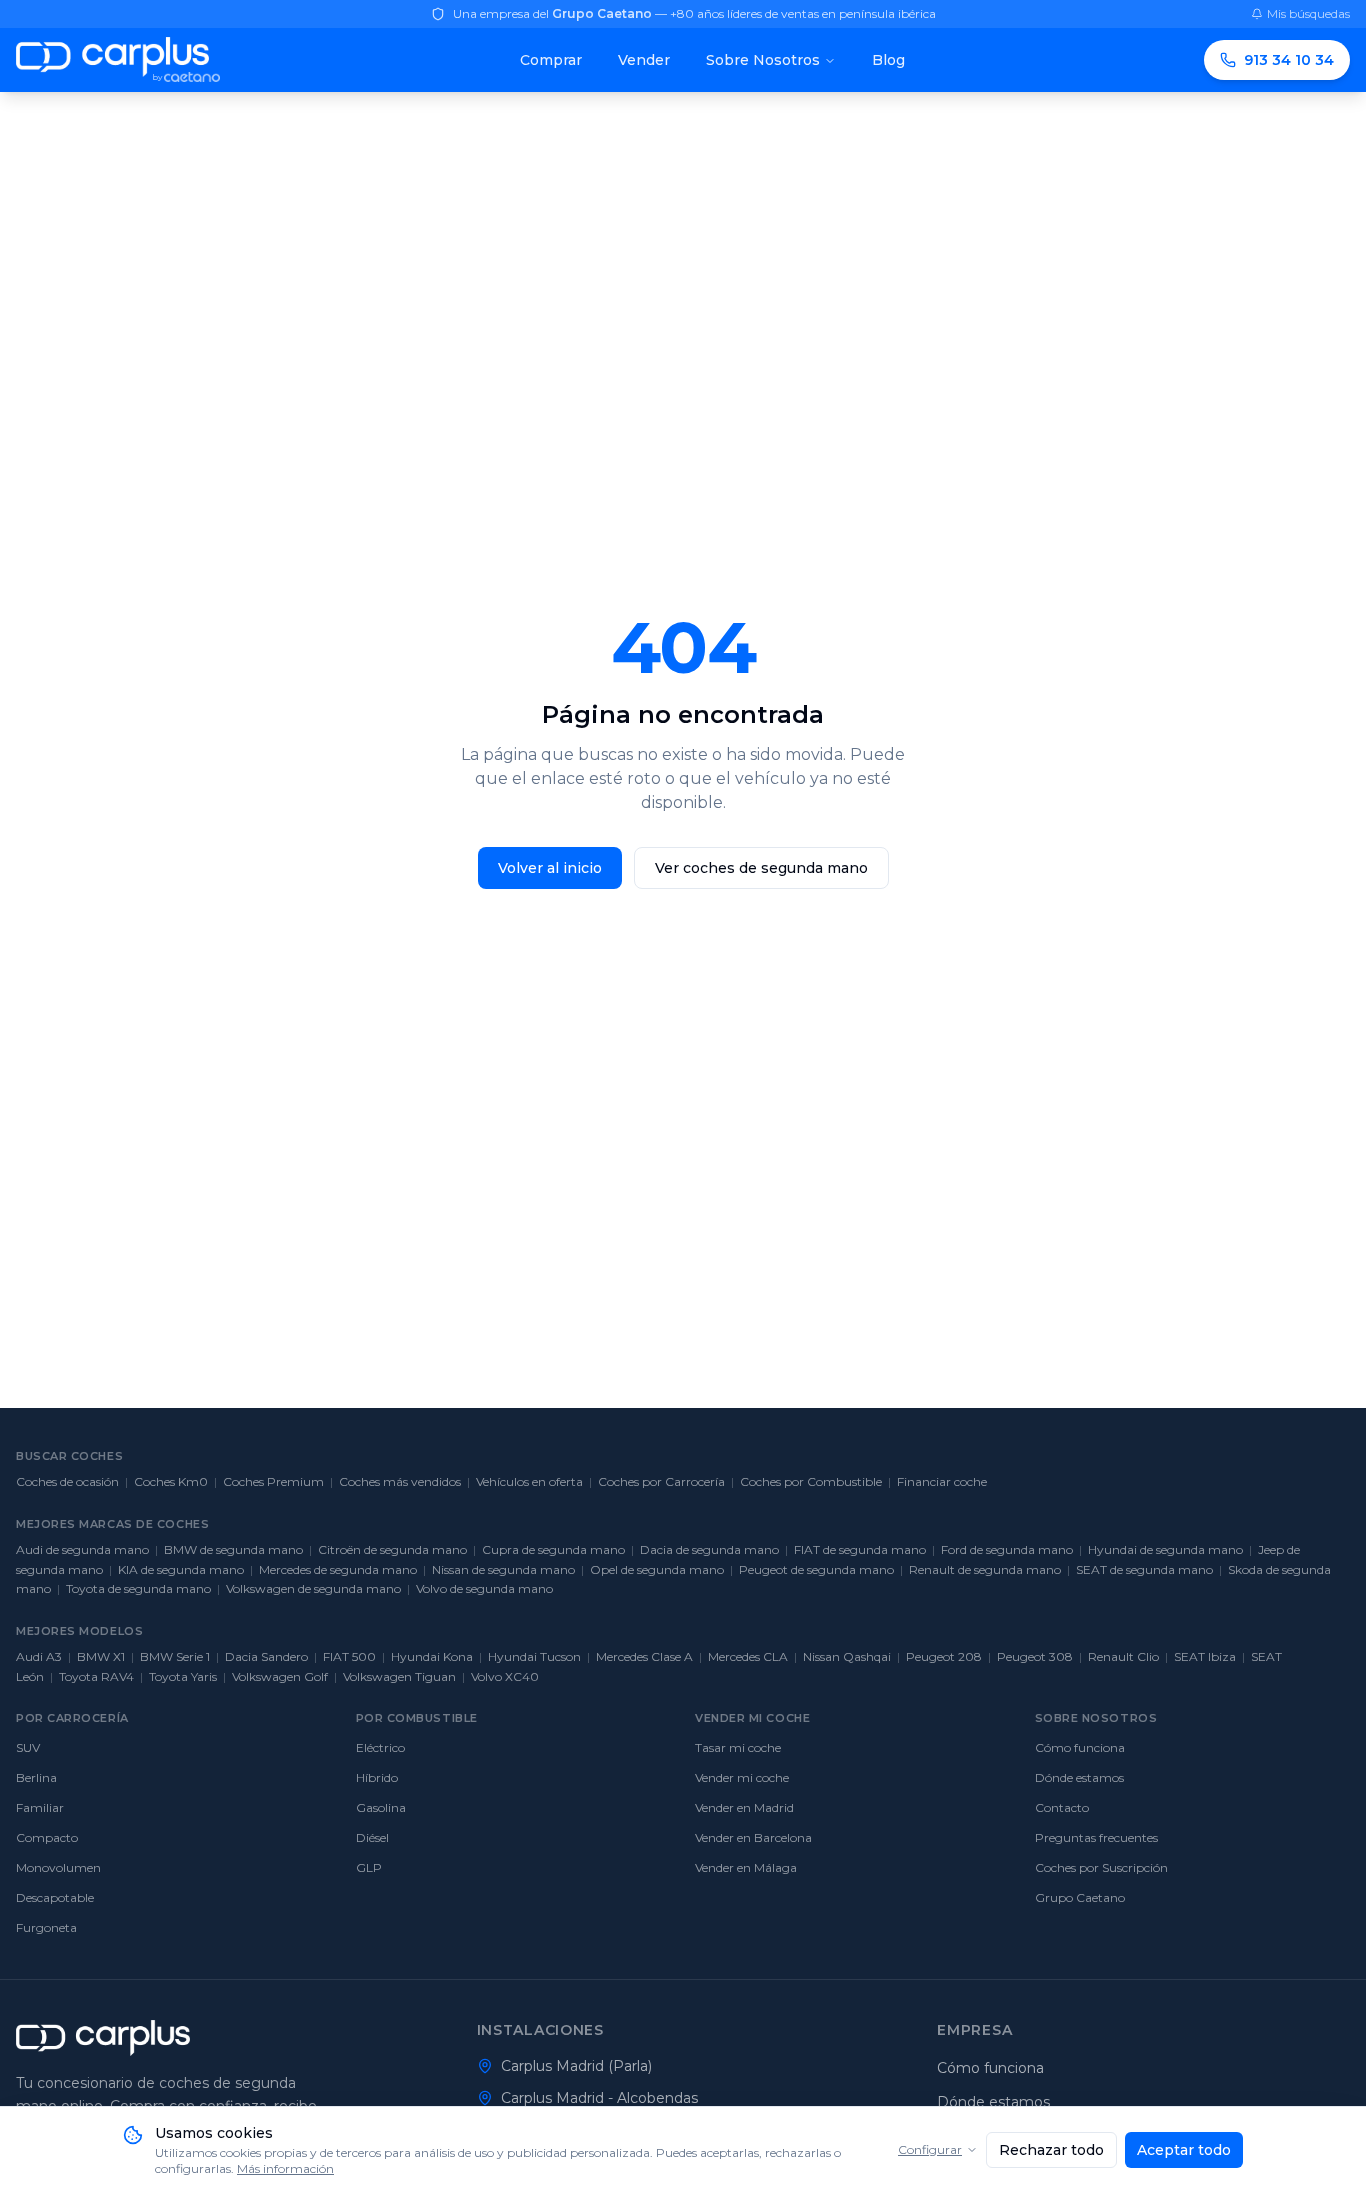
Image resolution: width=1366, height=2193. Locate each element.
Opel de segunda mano (657, 1569)
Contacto (1062, 1807)
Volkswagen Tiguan (399, 1676)
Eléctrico (380, 1747)
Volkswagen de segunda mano (313, 1588)
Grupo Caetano (1080, 1897)
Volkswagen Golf (280, 1676)
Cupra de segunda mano (553, 1549)
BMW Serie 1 (175, 1656)
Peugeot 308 (1035, 1656)
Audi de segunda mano (82, 1549)
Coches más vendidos (400, 1481)
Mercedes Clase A (644, 1656)
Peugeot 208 (944, 1656)
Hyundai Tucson (534, 1656)
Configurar (930, 2149)
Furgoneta (46, 1927)
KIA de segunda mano (181, 1569)
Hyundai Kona (432, 1656)
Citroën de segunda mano (392, 1549)
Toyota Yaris (183, 1676)
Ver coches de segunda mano (761, 868)
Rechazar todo (1051, 2150)
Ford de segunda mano (1007, 1549)
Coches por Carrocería (661, 1481)
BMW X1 (101, 1656)
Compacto (47, 1837)
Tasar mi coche (738, 1747)
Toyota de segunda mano (138, 1588)
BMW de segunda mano (233, 1549)
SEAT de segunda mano (1144, 1569)
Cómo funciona (1080, 1747)
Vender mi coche (742, 1777)
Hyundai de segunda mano (1165, 1549)
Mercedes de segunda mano (338, 1569)
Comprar (551, 60)
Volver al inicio (550, 868)
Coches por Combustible (811, 1481)
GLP (369, 1867)
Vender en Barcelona (753, 1837)
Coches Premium (273, 1481)
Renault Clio (1123, 1656)
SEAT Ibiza (1205, 1656)
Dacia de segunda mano (709, 1549)
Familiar (40, 1807)
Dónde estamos (1079, 1777)
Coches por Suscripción (1101, 1867)
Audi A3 (39, 1656)
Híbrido (377, 1777)
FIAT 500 (349, 1656)
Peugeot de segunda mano (816, 1569)
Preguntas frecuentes (1096, 1837)
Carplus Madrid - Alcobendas (599, 2098)
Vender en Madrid (744, 1807)
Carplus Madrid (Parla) (576, 2066)
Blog (888, 60)
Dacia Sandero (266, 1656)
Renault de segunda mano (985, 1569)
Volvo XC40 (505, 1676)
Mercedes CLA (748, 1656)
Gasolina (381, 1807)
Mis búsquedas (1308, 13)
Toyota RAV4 (96, 1676)
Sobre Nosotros (763, 60)
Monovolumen (58, 1867)
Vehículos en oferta (529, 1481)
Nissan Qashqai (847, 1656)
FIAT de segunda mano (860, 1549)
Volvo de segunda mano (484, 1588)
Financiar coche (942, 1481)
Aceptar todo (1184, 2150)
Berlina (36, 1777)
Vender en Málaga (746, 1867)
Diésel (372, 1837)
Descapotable (55, 1897)
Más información (285, 2168)
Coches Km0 (171, 1481)
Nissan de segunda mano (503, 1569)
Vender (644, 60)
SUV (28, 1747)
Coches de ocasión (67, 1481)
